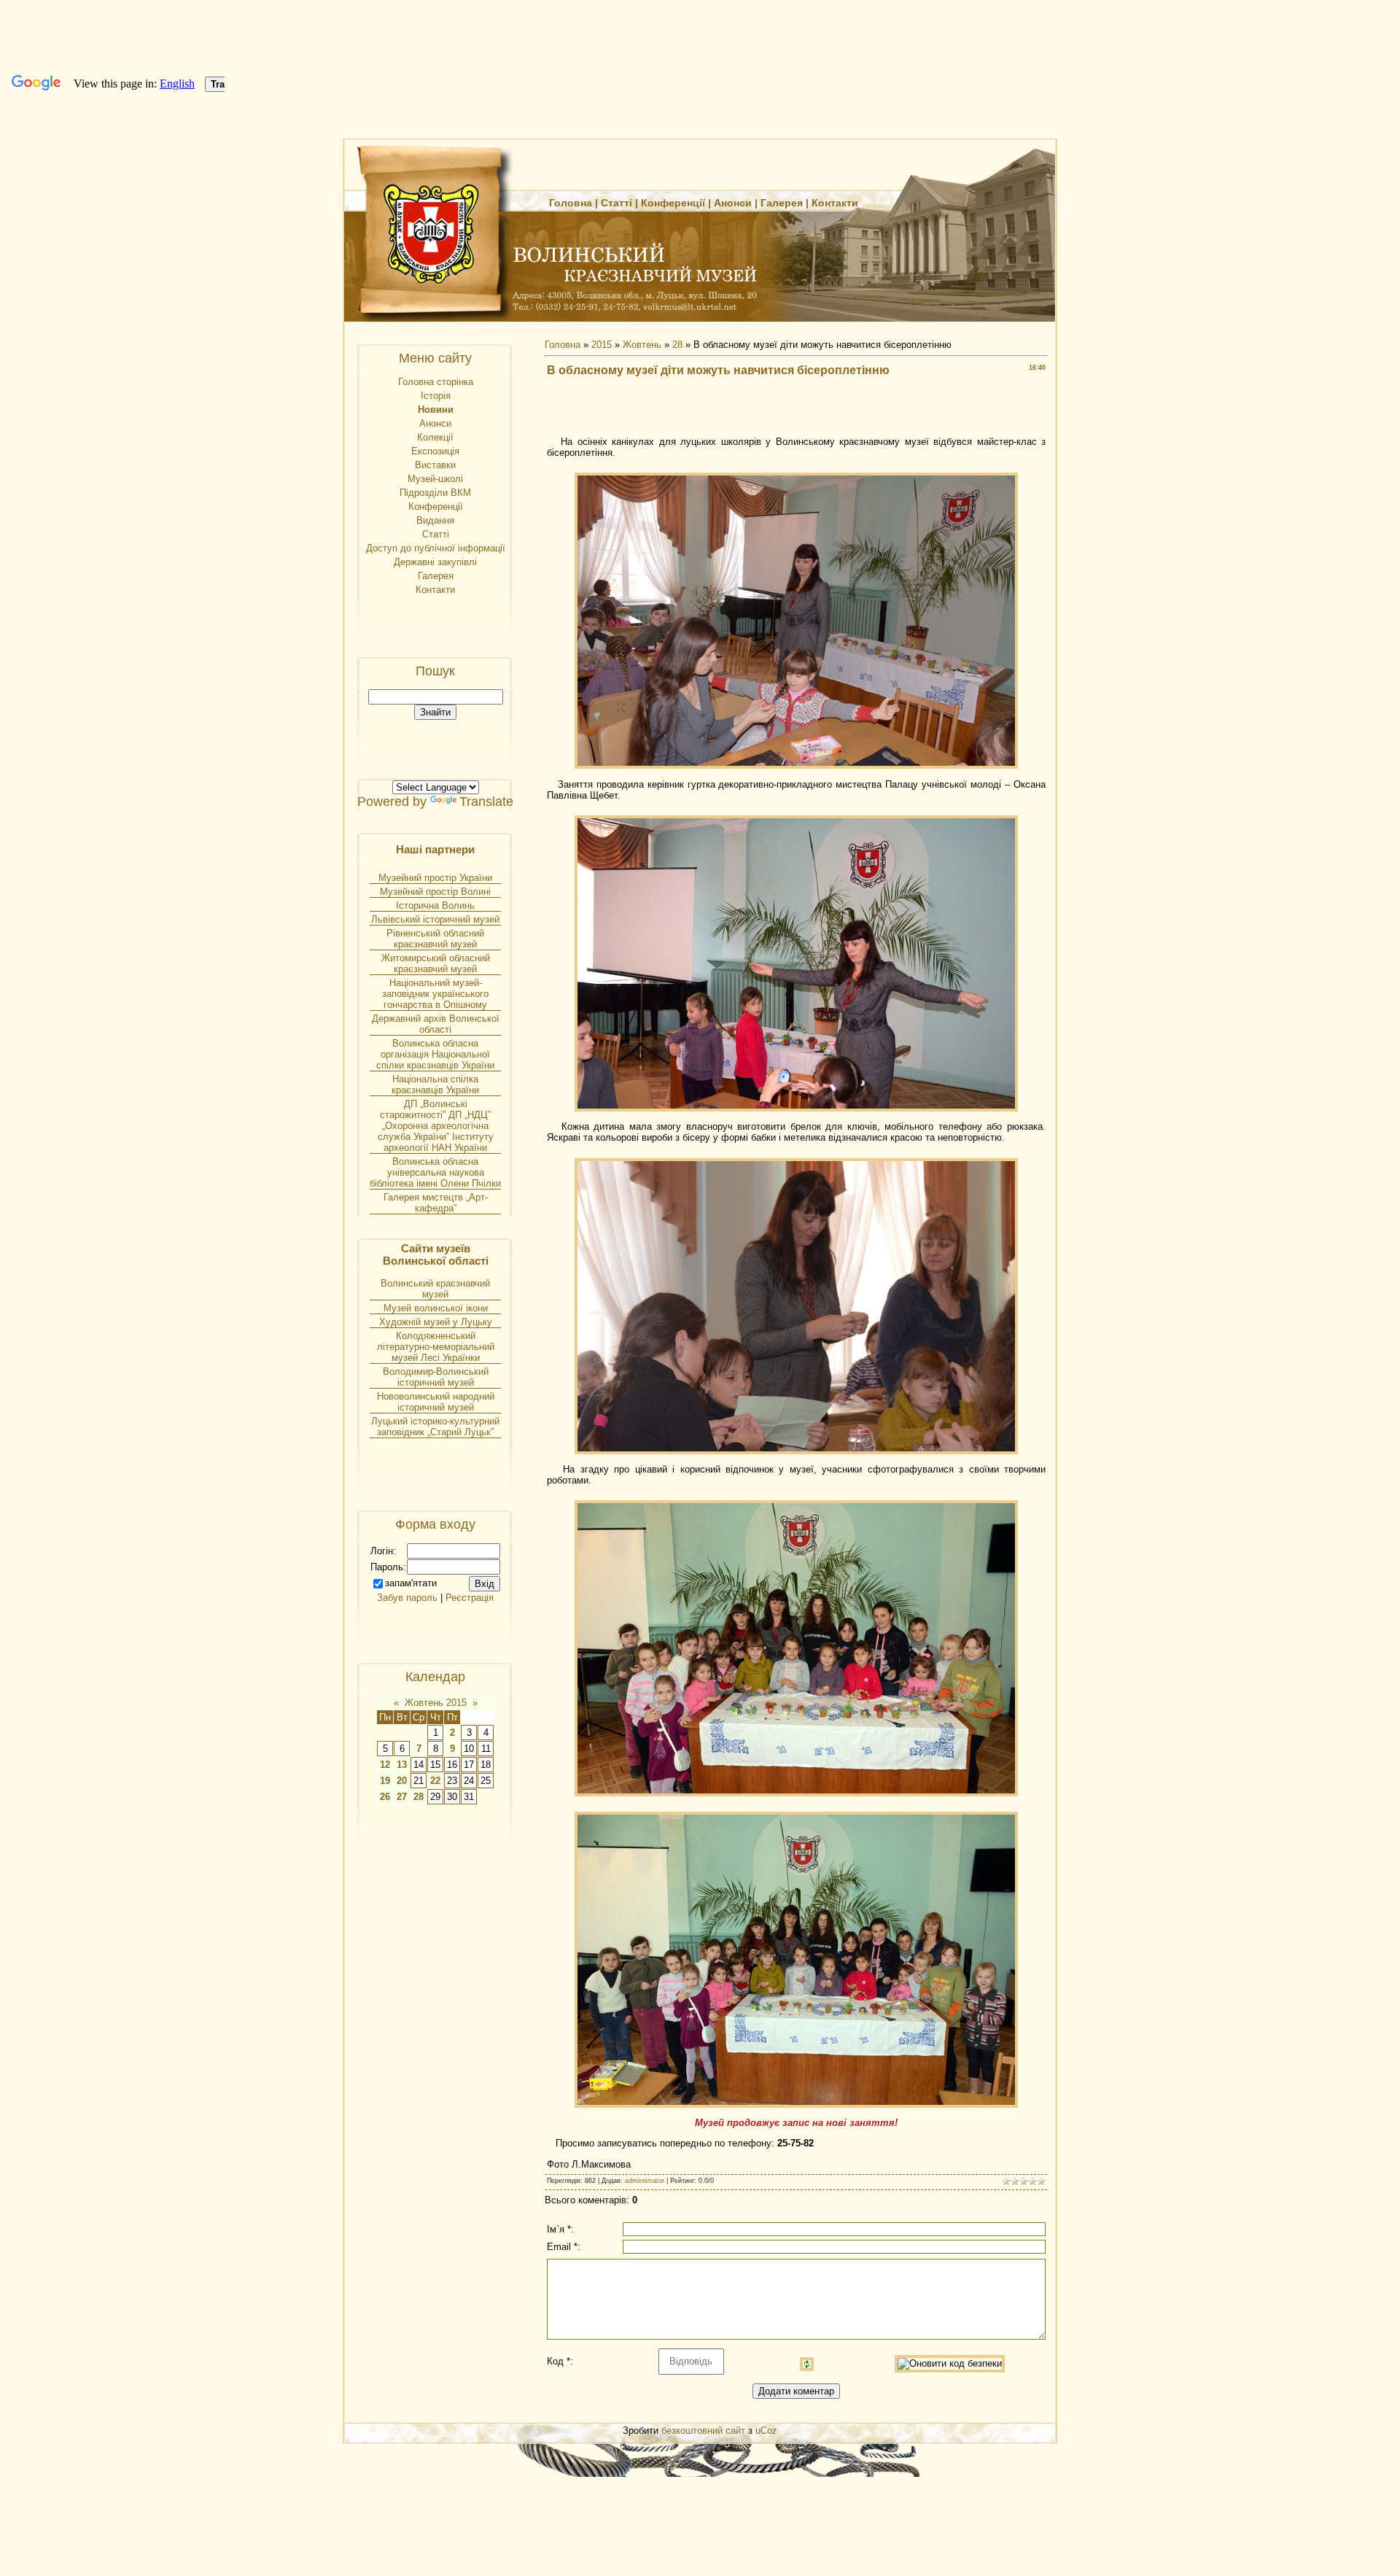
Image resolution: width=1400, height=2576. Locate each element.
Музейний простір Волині (435, 892)
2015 (602, 345)
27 (402, 1797)
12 (385, 1765)
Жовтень (642, 345)
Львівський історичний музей (435, 919)
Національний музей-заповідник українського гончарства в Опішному (435, 994)
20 (402, 1781)
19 (385, 1781)
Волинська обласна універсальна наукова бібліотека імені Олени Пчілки (435, 1172)
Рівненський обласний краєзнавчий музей (435, 939)
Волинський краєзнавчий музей (435, 1289)
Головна (571, 203)
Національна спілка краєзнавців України (435, 1085)
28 (419, 1797)
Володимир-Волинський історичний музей (436, 1377)
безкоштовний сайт (703, 2430)
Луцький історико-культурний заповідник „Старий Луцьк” (435, 1427)
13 (402, 1765)
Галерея (782, 203)
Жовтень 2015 (436, 1703)
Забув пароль (407, 1598)
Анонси (733, 203)
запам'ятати (411, 1583)
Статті (617, 203)
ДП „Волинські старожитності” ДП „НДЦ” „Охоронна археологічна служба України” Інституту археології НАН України (436, 1126)
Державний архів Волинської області (436, 1024)
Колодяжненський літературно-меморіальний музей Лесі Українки (436, 1347)
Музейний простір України (435, 878)
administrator (645, 2181)
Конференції (673, 203)
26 (385, 1797)
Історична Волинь (435, 905)
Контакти (835, 203)
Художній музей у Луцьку (436, 1322)
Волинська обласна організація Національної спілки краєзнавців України (435, 1054)
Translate (486, 802)
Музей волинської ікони (436, 1308)
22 (435, 1781)
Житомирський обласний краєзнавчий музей (436, 963)
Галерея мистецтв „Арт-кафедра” (436, 1203)
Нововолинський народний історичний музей (436, 1402)
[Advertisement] (796, 411)
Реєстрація (470, 1598)
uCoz (766, 2430)
